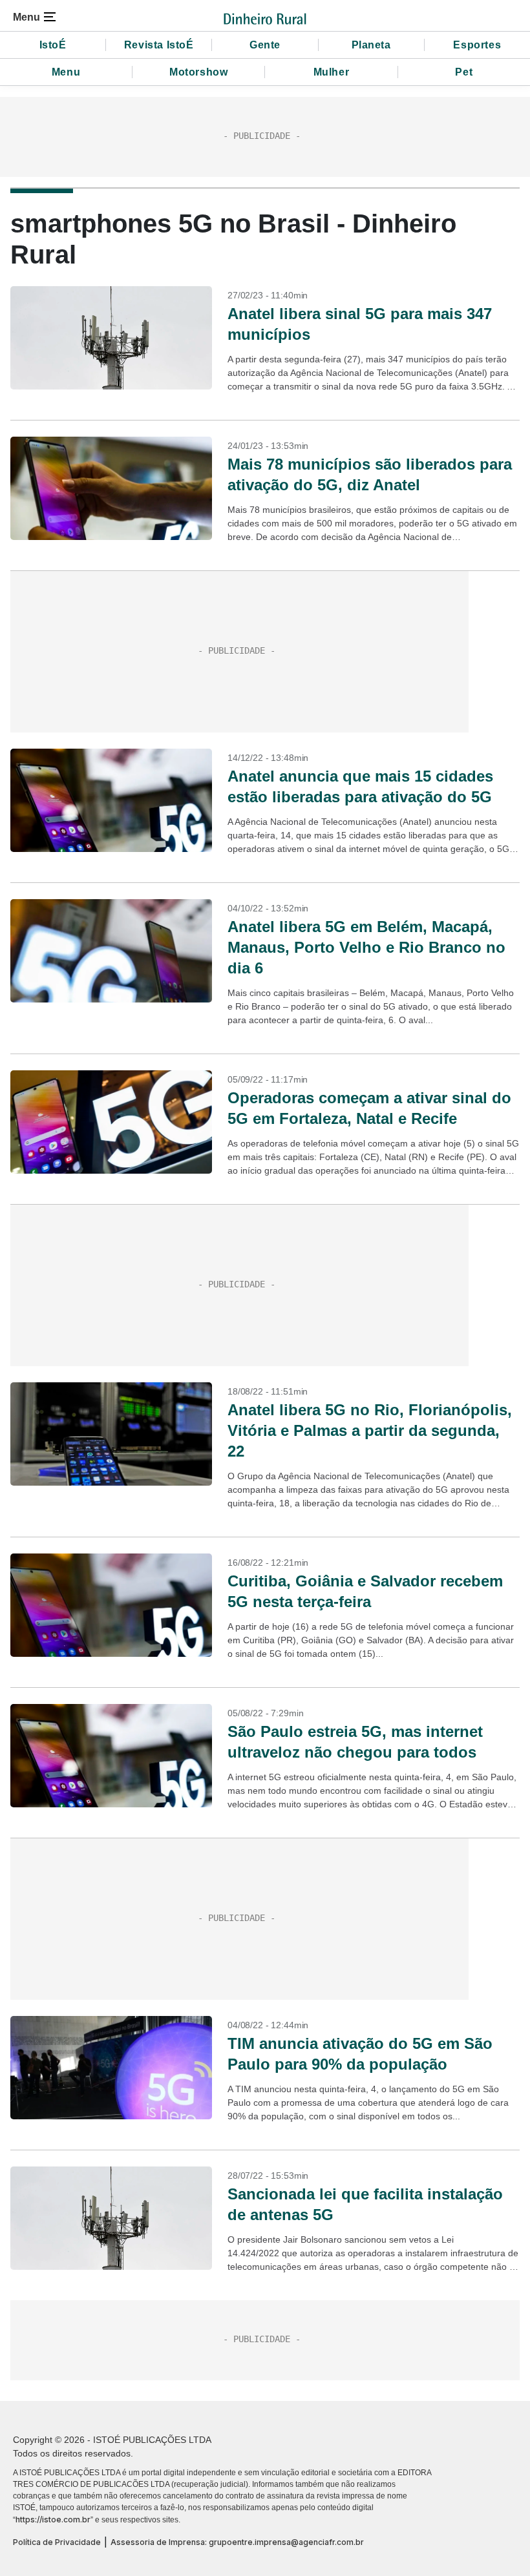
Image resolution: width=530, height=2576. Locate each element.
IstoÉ (53, 45)
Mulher (332, 72)
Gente (265, 45)
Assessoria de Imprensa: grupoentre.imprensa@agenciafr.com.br (237, 2542)
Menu (66, 72)
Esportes (477, 45)
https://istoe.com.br (53, 2519)
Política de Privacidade (57, 2542)
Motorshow (198, 72)
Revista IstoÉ (159, 45)
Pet (464, 72)
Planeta (371, 45)
